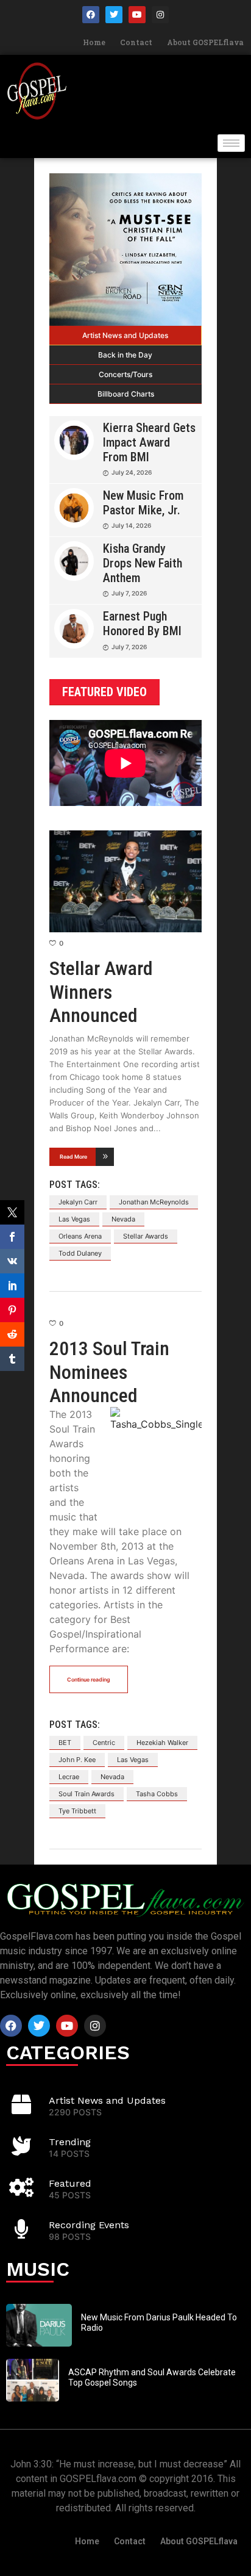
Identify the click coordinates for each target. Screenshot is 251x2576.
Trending (70, 2142)
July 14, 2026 (131, 525)
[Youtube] (137, 15)
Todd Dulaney (80, 1253)
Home (94, 42)
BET (65, 1743)
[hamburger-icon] (231, 143)
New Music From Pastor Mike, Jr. (143, 503)
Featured (70, 2183)
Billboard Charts (126, 394)
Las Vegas (74, 1219)
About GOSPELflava (205, 42)
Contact (136, 42)
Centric (104, 1743)
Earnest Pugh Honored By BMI (142, 624)
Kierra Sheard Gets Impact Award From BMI (149, 442)
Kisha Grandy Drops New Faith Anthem (143, 563)
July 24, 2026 (132, 472)
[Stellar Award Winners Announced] (125, 881)
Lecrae (69, 1777)
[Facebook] (91, 15)
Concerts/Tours (125, 374)
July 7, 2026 (129, 593)
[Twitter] (114, 15)
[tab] (125, 336)
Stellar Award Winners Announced (101, 992)
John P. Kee (77, 1760)
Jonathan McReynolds (154, 1202)
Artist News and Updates (125, 335)
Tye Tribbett (77, 1811)
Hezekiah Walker (162, 1743)
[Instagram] (160, 15)
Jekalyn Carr (78, 1202)
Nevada (123, 1219)
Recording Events (89, 2225)
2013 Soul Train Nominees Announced (109, 1372)
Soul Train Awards (87, 1794)
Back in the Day (125, 355)
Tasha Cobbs (157, 1794)
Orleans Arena (80, 1236)
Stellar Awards (146, 1236)
